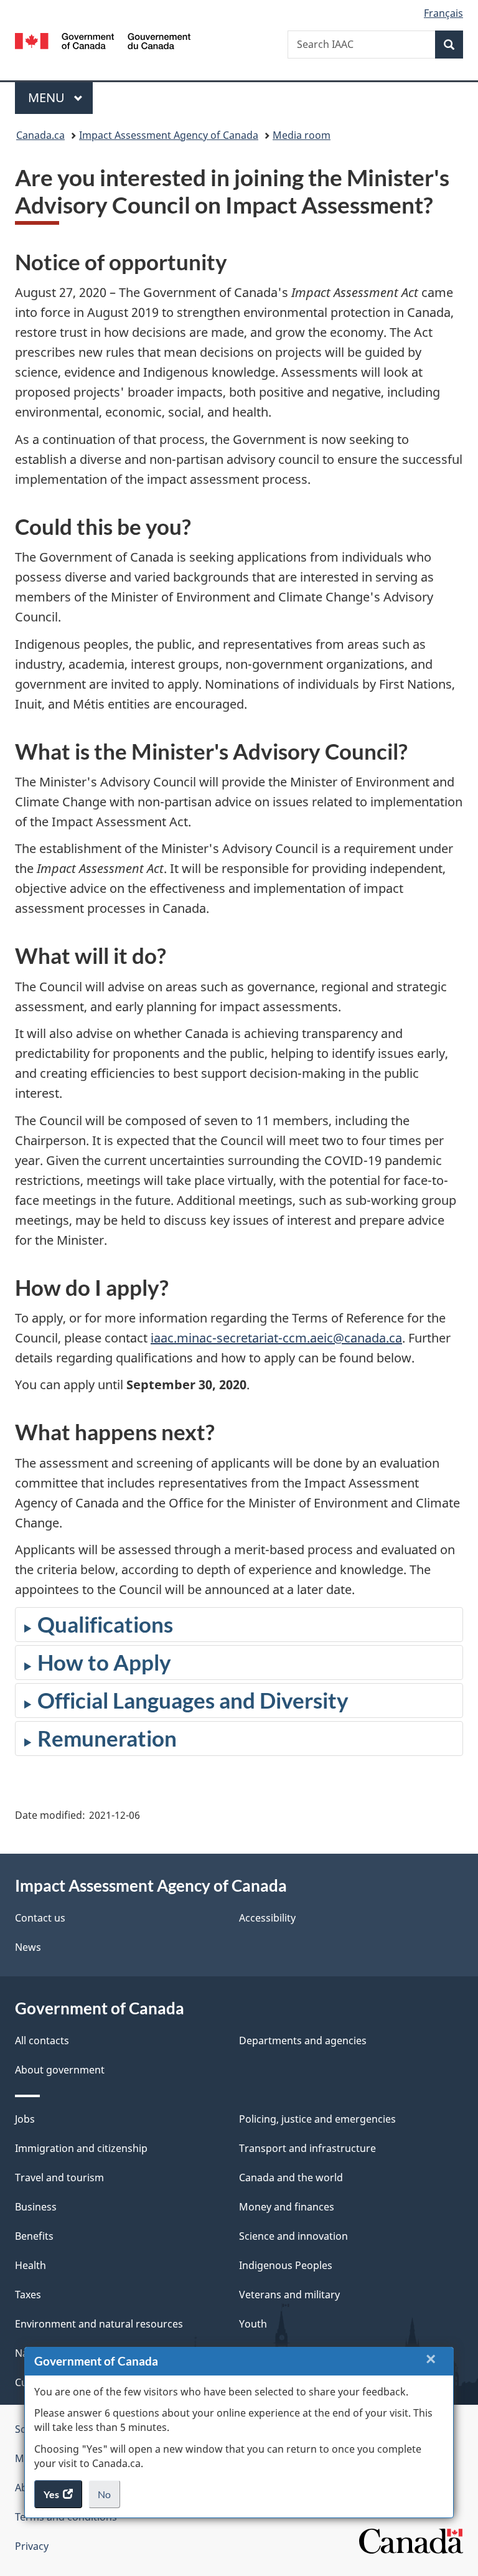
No (109, 2498)
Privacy (32, 2546)
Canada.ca (40, 135)
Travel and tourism (59, 2177)
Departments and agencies (303, 2041)
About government (60, 2070)
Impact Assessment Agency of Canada (169, 135)
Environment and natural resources (99, 2324)
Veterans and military (289, 2295)
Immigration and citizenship (81, 2148)
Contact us (40, 1918)
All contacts (42, 2041)
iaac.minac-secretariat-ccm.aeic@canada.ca (276, 1338)
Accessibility (267, 1918)
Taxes (28, 2295)
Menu (48, 97)
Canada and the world (291, 2177)
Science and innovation (293, 2236)
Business (36, 2207)
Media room (302, 135)
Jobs (25, 2119)
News (28, 1947)
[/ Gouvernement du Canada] (103, 40)
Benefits (34, 2236)
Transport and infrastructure (307, 2148)
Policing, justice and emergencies (317, 2119)
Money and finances (287, 2207)
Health (30, 2265)
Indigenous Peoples (286, 2265)
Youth (253, 2324)
